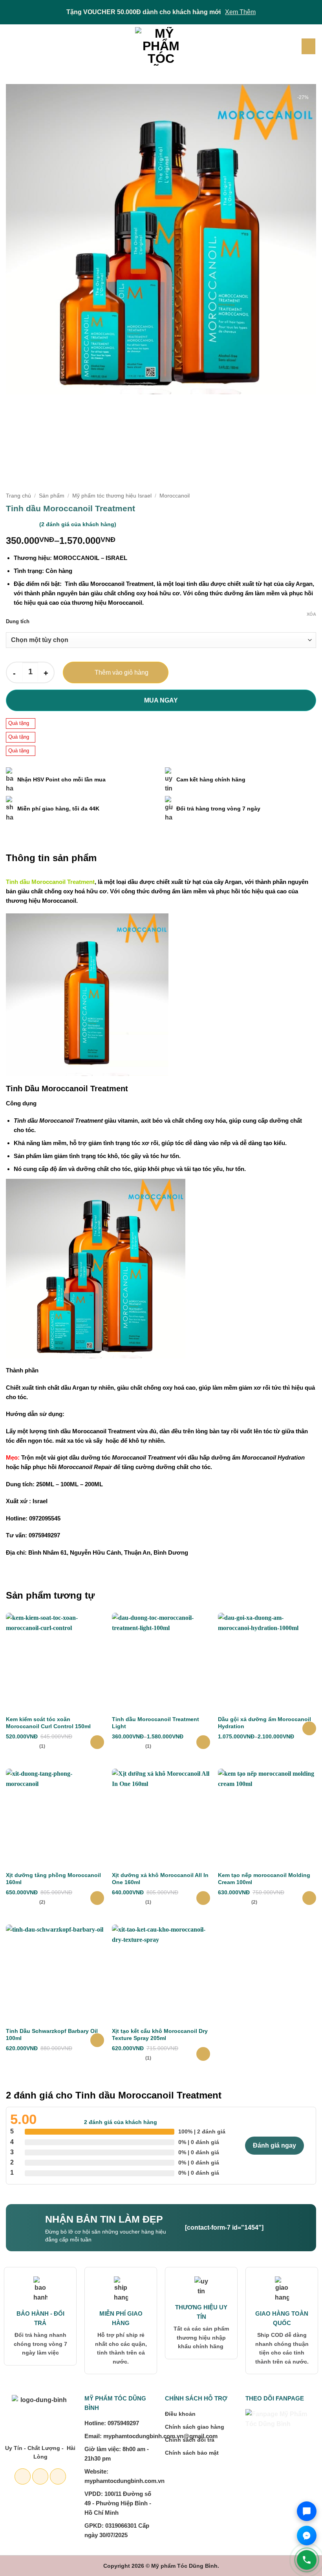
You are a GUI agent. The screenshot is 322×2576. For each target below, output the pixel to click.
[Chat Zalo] (307, 2511)
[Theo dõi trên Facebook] (23, 2476)
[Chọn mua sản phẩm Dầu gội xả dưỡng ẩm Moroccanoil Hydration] (309, 1728)
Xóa (311, 614)
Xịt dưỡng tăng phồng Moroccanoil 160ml (53, 1879)
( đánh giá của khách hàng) (78, 524)
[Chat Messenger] (307, 2536)
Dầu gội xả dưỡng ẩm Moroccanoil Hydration (264, 1723)
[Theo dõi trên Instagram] (40, 2476)
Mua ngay (161, 700)
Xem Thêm (240, 12)
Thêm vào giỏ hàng (122, 672)
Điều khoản (180, 2414)
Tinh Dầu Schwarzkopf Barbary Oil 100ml (52, 2034)
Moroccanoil (175, 496)
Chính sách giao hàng (195, 2427)
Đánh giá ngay (274, 2145)
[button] (11, 46)
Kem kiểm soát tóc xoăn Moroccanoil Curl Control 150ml (48, 1723)
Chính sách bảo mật (192, 2453)
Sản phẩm (52, 496)
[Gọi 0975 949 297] (307, 2560)
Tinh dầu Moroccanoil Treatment (50, 882)
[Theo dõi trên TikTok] (58, 2476)
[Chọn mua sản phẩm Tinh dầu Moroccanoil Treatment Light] (203, 1742)
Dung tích (18, 622)
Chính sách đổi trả (190, 2440)
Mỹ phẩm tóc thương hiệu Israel (112, 496)
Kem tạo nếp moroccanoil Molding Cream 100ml (264, 1879)
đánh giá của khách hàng (121, 2122)
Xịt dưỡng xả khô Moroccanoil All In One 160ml (160, 1879)
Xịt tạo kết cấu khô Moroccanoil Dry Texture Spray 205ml (160, 2034)
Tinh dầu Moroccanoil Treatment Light (156, 1723)
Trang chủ (18, 496)
